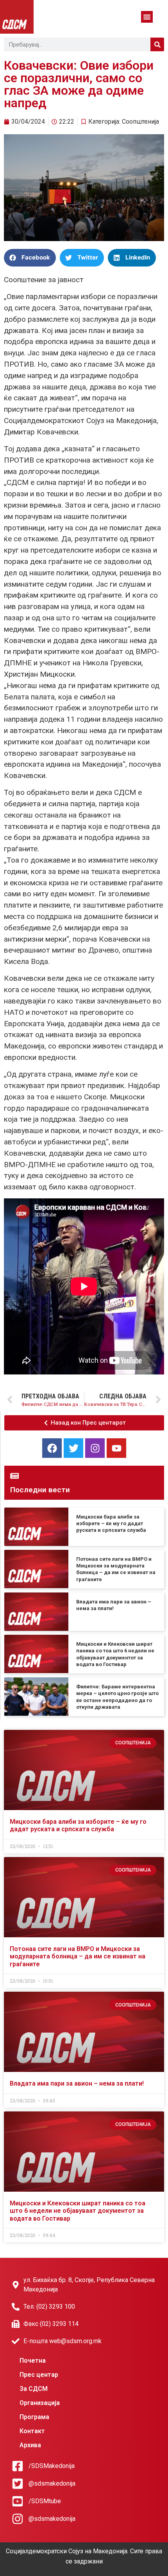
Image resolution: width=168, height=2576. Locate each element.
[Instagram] (95, 1448)
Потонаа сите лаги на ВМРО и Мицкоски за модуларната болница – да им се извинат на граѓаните (78, 1956)
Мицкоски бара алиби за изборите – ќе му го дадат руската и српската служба (111, 1524)
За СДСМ (34, 2389)
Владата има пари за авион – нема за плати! (77, 2083)
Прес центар (39, 2375)
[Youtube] (116, 1448)
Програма (34, 2417)
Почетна (33, 2361)
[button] (147, 17)
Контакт (32, 2431)
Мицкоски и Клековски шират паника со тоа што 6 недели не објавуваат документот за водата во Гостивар (78, 2211)
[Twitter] (73, 1448)
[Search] (157, 44)
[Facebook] (52, 1448)
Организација (40, 2403)
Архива (30, 2445)
